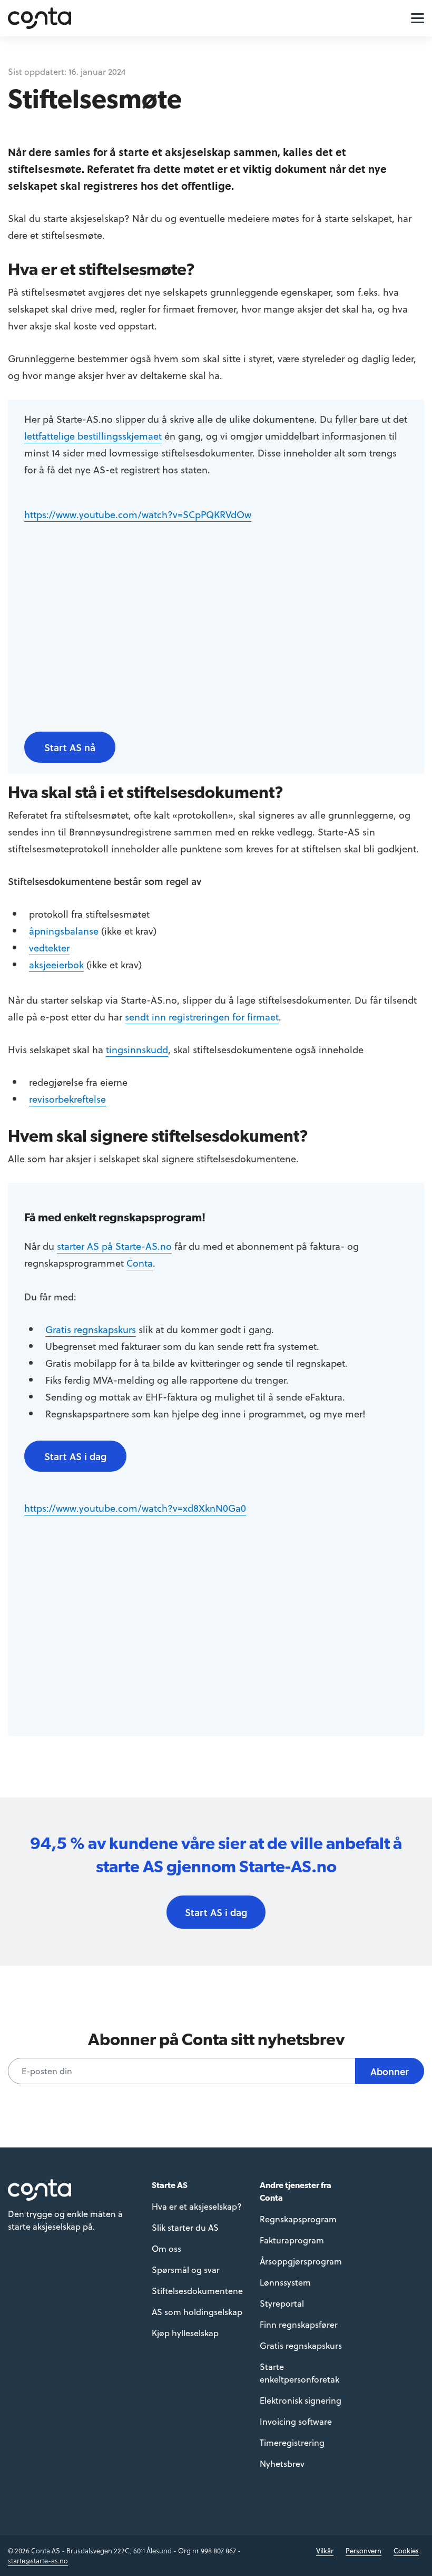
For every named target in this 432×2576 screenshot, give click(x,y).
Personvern (364, 2550)
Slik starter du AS (185, 2227)
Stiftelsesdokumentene (197, 2291)
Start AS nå (70, 747)
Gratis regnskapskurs (91, 1329)
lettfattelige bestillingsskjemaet (93, 436)
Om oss (166, 2248)
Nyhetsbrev (282, 2463)
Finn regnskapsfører (299, 2324)
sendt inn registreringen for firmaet (202, 1017)
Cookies (406, 2550)
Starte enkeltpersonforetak (300, 2373)
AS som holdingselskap (197, 2312)
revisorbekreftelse (67, 1099)
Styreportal (282, 2303)
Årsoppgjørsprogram (301, 2261)
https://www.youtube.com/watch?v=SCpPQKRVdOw (138, 514)
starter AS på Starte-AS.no (114, 1246)
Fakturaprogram (292, 2240)
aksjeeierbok (56, 964)
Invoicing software (296, 2421)
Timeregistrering (292, 2442)
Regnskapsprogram (298, 2219)
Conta (140, 1263)
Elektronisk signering (301, 2400)
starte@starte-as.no (38, 2560)
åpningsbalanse (64, 931)
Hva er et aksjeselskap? (197, 2206)
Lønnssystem (285, 2282)
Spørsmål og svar (186, 2269)
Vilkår (325, 2550)
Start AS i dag (75, 1456)
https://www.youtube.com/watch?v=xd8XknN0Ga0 (135, 1508)
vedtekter (49, 947)
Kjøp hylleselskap (185, 2333)
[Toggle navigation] (415, 17)
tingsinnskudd (137, 1049)
